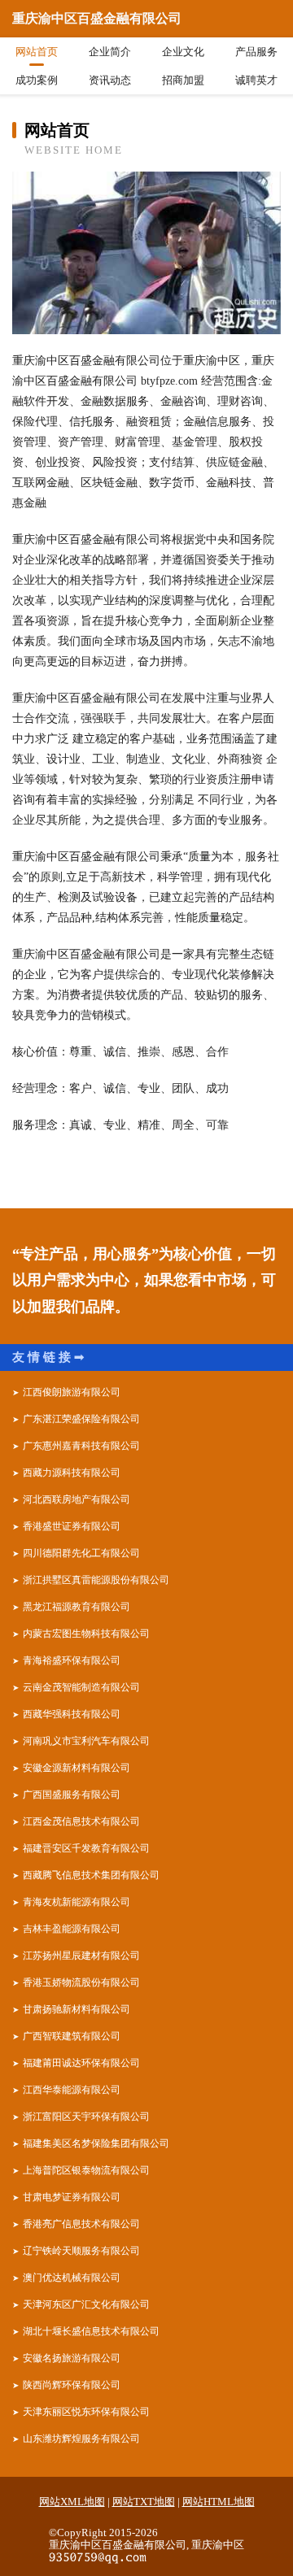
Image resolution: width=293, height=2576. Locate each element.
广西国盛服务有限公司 (72, 1795)
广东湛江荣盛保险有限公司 (81, 1419)
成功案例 (37, 80)
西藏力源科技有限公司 (72, 1473)
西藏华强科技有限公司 (72, 1714)
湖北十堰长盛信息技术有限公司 (91, 2331)
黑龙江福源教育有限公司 (77, 1607)
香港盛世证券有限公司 (72, 1526)
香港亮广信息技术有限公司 (81, 2224)
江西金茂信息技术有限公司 (81, 1821)
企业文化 (183, 52)
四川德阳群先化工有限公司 (81, 1553)
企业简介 (110, 52)
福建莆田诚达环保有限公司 (81, 2063)
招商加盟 (183, 80)
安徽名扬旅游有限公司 (72, 2358)
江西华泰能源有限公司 (72, 2090)
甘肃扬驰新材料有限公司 (77, 2009)
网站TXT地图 (144, 2502)
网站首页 (37, 52)
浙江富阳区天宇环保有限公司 (86, 2117)
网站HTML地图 (219, 2502)
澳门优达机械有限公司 (72, 2278)
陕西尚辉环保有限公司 (72, 2385)
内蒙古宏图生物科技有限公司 (86, 1634)
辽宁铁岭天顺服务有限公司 (81, 2251)
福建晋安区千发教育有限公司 (86, 1848)
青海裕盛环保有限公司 (72, 1660)
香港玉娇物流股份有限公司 (81, 1982)
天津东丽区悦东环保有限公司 (86, 2412)
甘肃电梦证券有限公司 (72, 2197)
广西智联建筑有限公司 (72, 2036)
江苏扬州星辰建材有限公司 (81, 1956)
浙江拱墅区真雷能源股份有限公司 (96, 1580)
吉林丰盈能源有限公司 (72, 1929)
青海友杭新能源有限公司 (77, 1902)
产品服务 (256, 52)
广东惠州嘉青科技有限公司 (81, 1446)
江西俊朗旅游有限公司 (72, 1392)
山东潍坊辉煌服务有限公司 (81, 2439)
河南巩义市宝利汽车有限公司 (86, 1741)
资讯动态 (110, 80)
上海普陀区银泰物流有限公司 (86, 2170)
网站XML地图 (72, 2502)
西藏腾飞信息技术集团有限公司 (91, 1875)
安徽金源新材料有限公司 (77, 1768)
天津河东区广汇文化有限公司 (86, 2304)
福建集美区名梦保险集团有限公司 (96, 2143)
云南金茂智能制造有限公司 (81, 1687)
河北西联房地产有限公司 (77, 1499)
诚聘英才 (256, 80)
